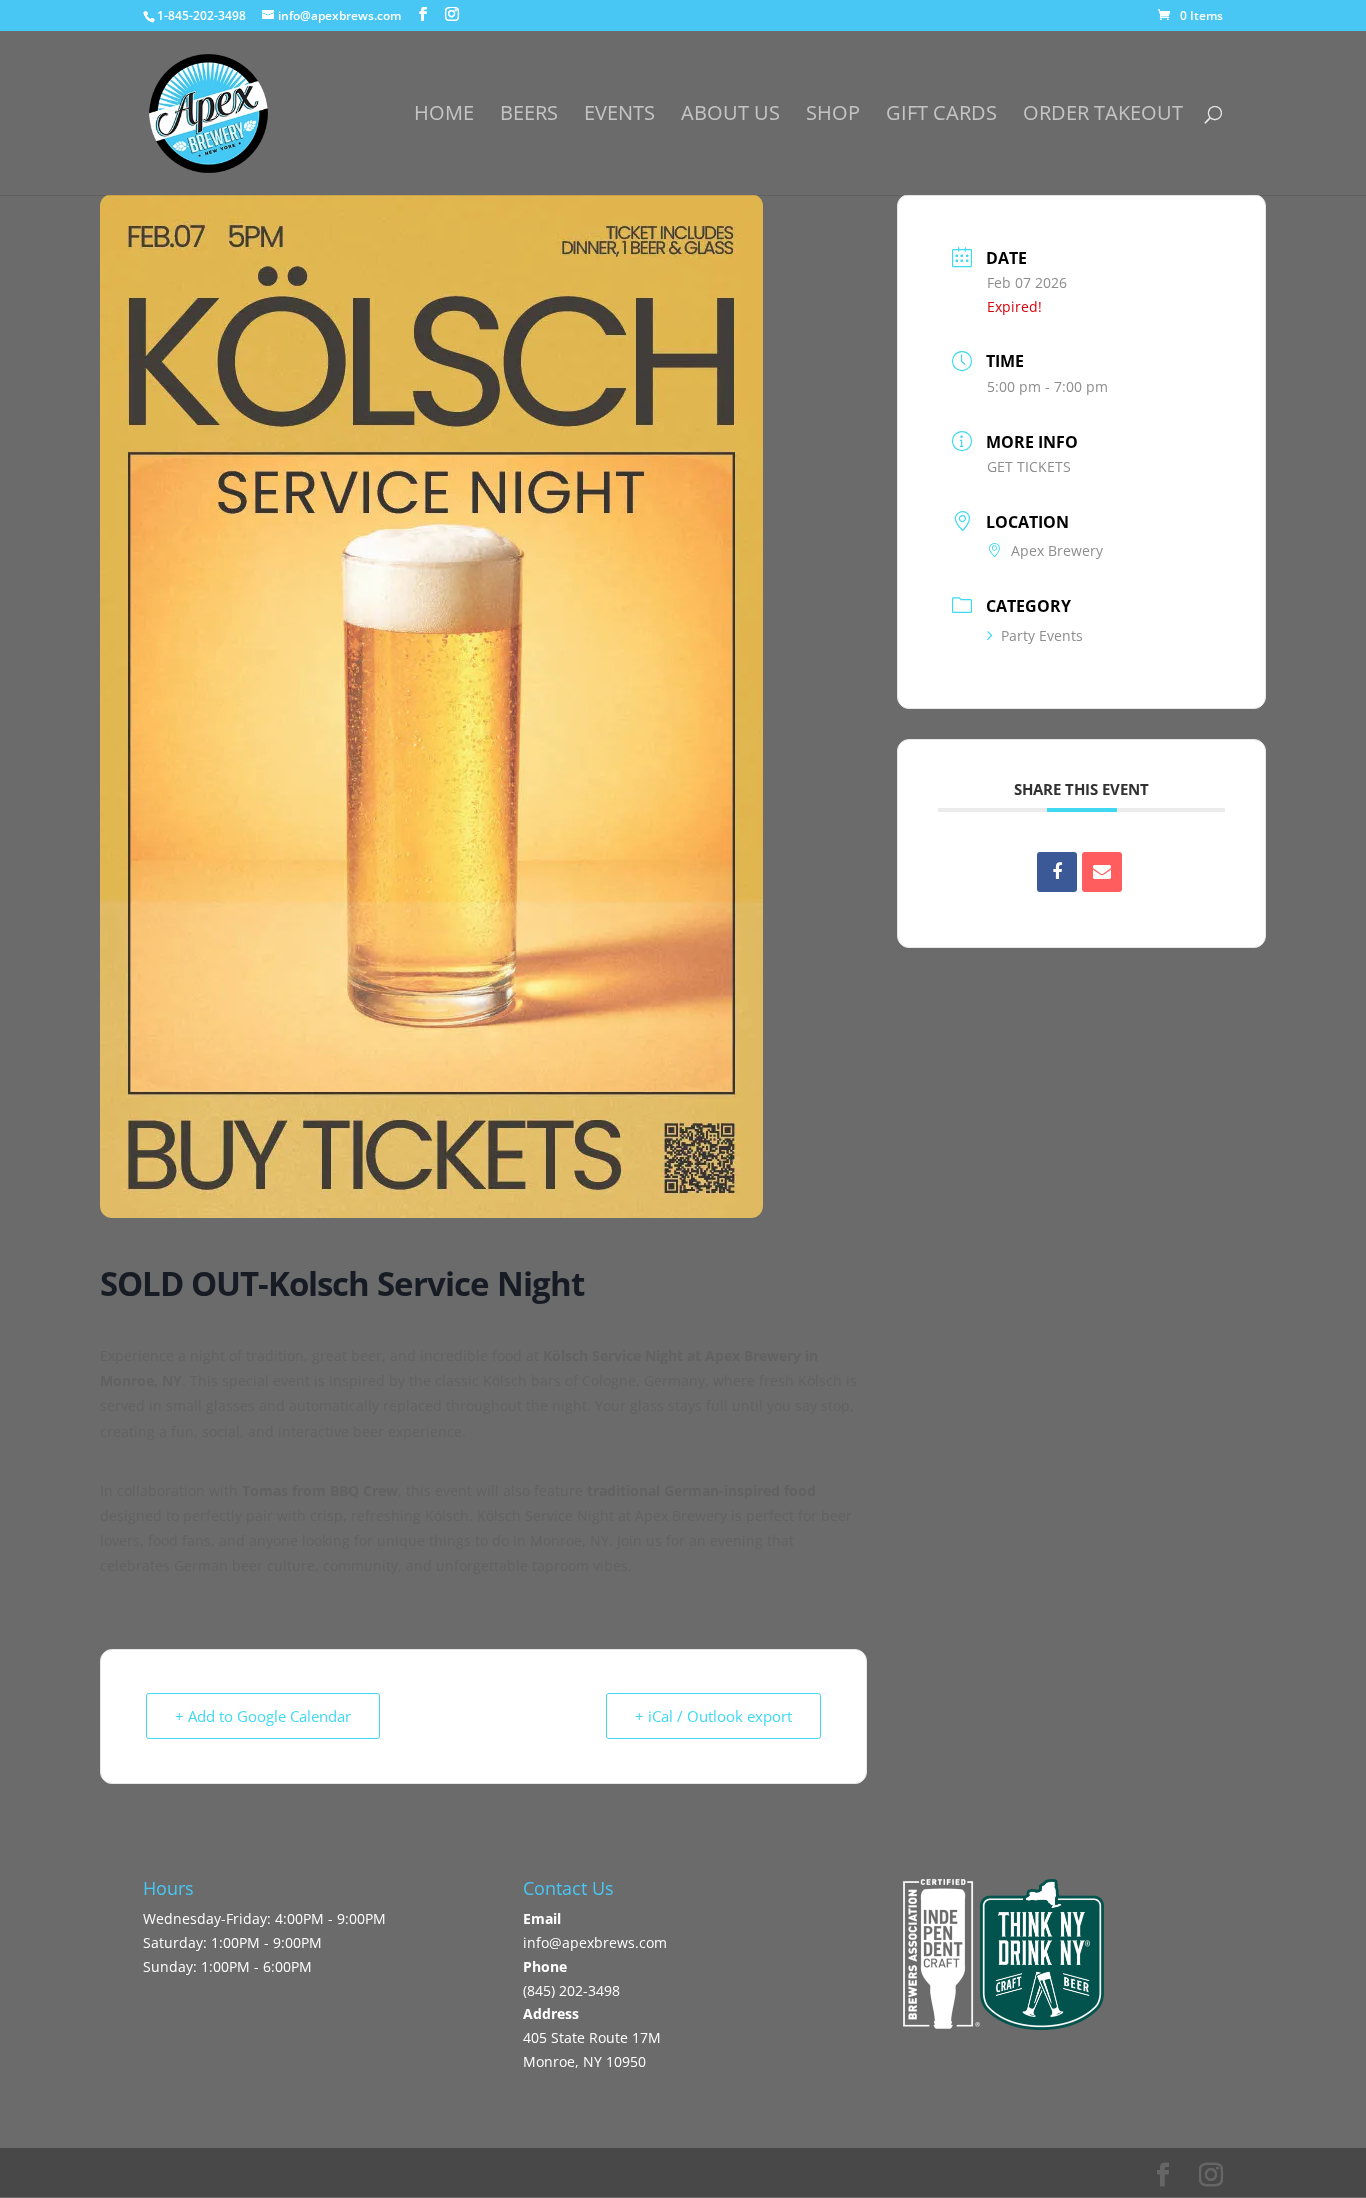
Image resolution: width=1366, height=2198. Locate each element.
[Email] (1102, 872)
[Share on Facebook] (1057, 872)
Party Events (1042, 635)
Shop (833, 116)
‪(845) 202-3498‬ (571, 1990)
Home (444, 116)
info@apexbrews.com (595, 1942)
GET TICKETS (1029, 466)
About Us (730, 116)
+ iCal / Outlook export (713, 1716)
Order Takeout (1103, 116)
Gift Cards (941, 116)
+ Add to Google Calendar (263, 1716)
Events (619, 116)
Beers (529, 116)
